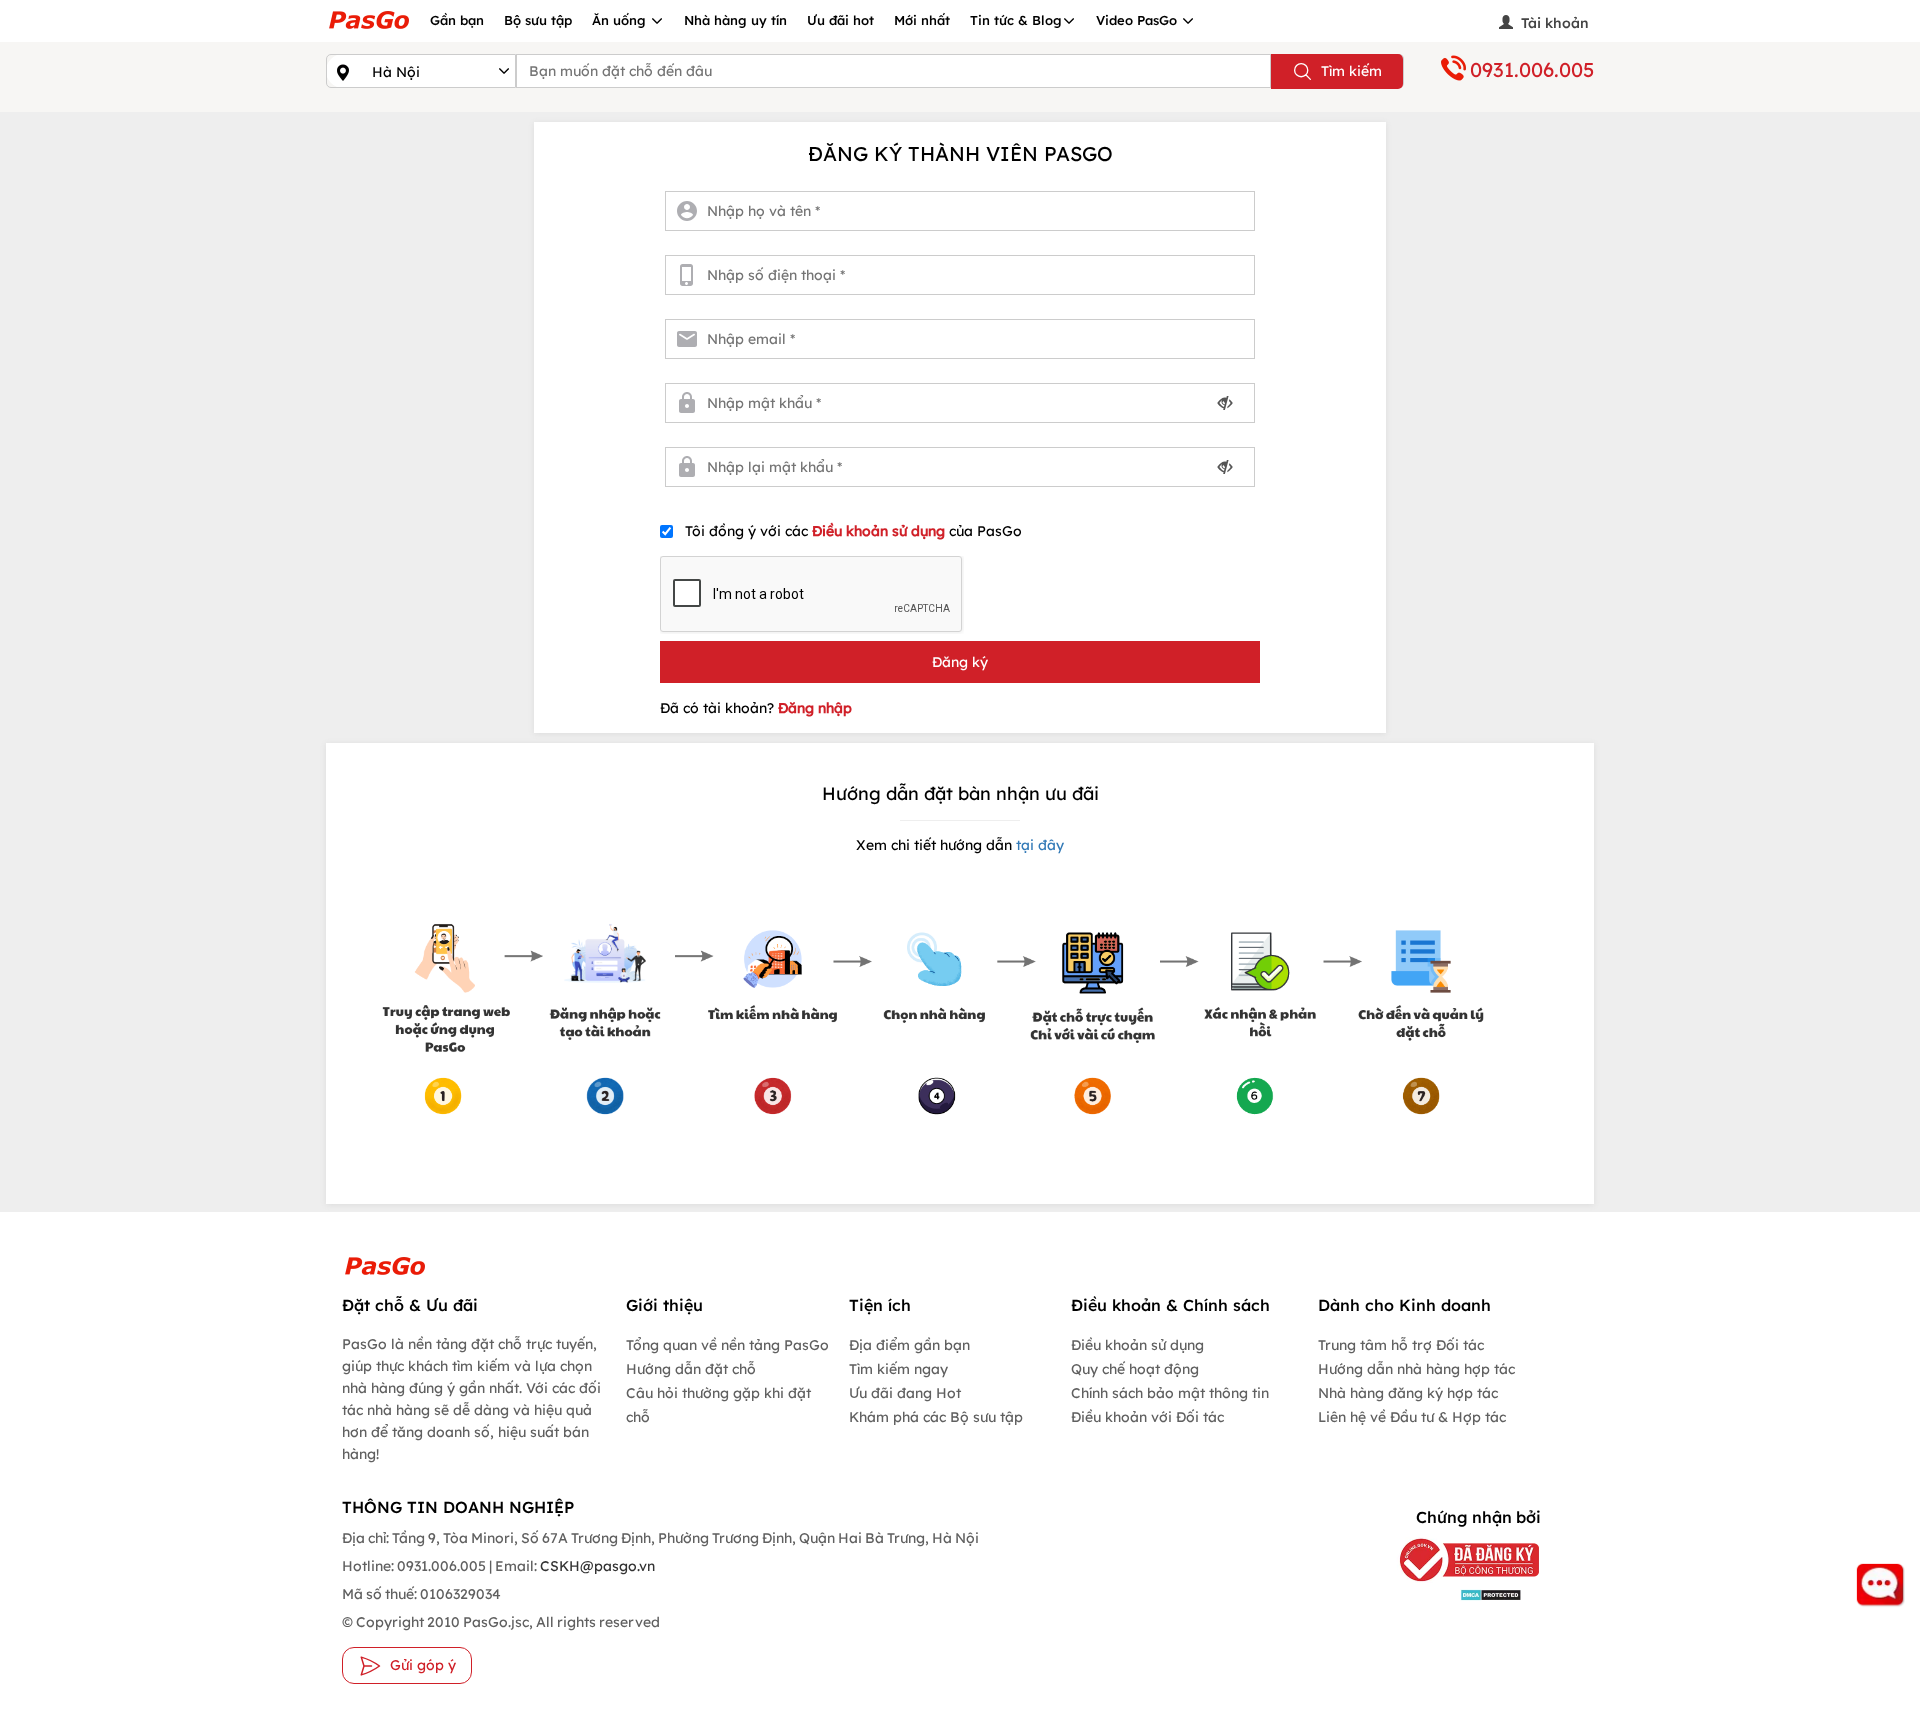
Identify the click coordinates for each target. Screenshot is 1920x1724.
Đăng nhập (815, 708)
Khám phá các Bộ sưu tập (936, 1417)
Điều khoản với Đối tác (1147, 1417)
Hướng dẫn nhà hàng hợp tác (1416, 1369)
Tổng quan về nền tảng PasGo (727, 1345)
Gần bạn (457, 20)
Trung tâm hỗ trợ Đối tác (1401, 1345)
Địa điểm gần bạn (909, 1345)
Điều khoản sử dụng (880, 531)
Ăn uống (621, 20)
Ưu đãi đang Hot (905, 1393)
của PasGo (853, 531)
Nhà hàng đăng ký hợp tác (1408, 1393)
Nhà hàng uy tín (735, 20)
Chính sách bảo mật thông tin (1170, 1393)
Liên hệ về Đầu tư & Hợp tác (1412, 1417)
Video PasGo (1138, 20)
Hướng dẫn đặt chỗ (691, 1369)
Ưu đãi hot (840, 20)
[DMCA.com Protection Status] (1454, 1593)
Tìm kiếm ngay (898, 1369)
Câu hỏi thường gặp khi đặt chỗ (718, 1405)
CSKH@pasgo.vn (596, 1566)
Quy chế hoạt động (1135, 1369)
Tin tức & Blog (1016, 20)
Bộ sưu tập (538, 20)
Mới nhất (922, 20)
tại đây (1038, 845)
